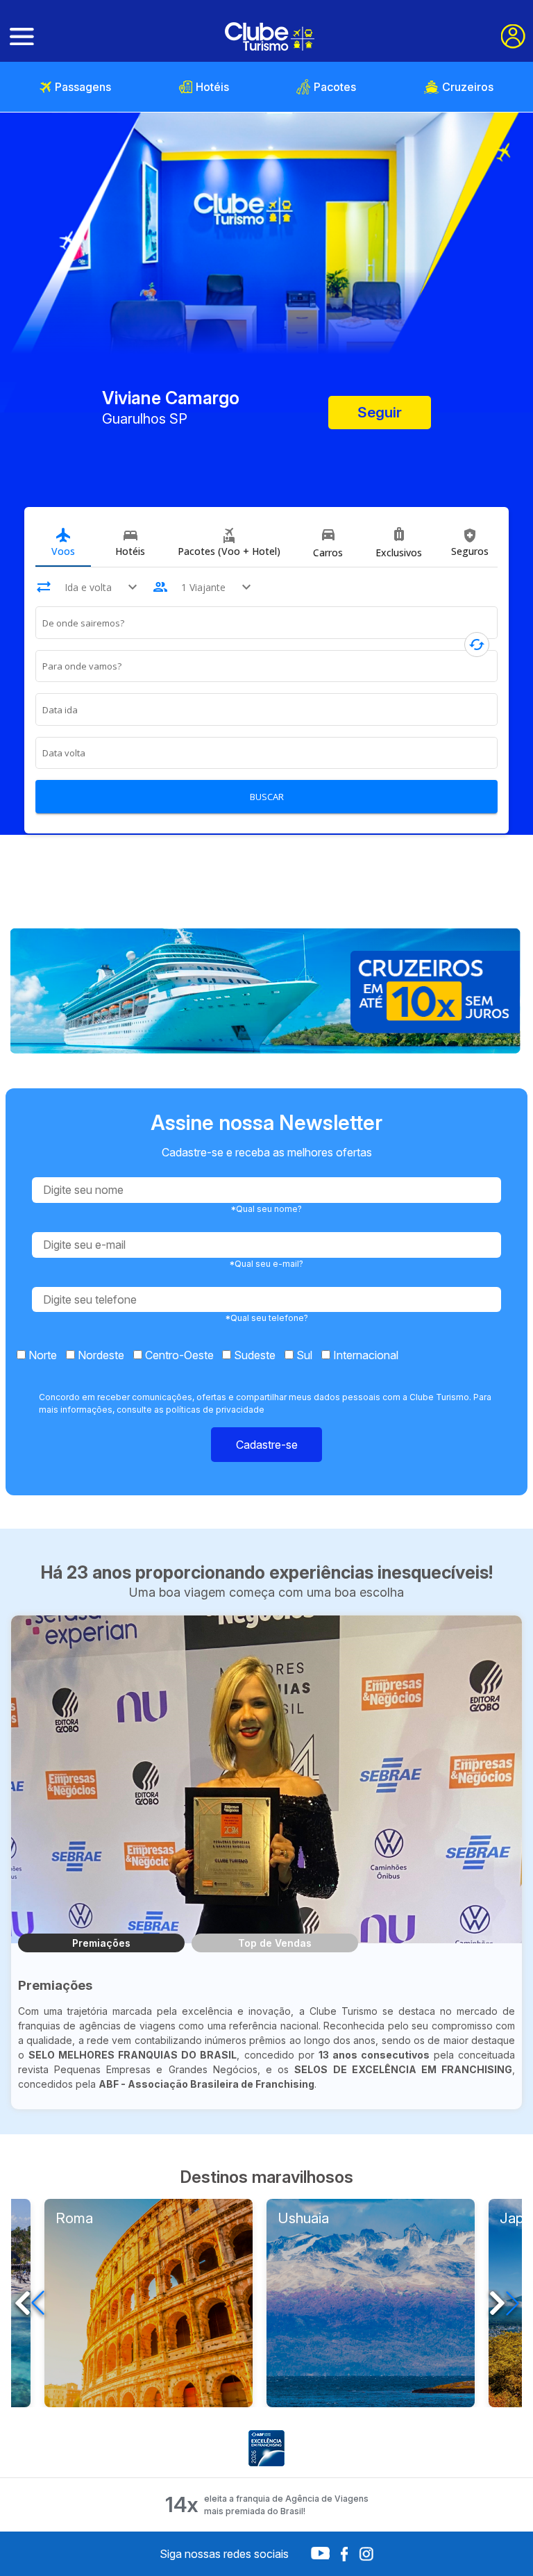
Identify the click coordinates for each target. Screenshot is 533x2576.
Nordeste (100, 1355)
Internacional (364, 1355)
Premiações (101, 1943)
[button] (504, 2303)
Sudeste (253, 1355)
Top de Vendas (275, 1943)
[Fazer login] (513, 36)
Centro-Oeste (178, 1355)
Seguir (380, 412)
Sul (303, 1355)
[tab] (63, 542)
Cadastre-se (267, 1445)
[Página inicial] (270, 36)
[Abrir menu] (22, 37)
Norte (41, 1355)
